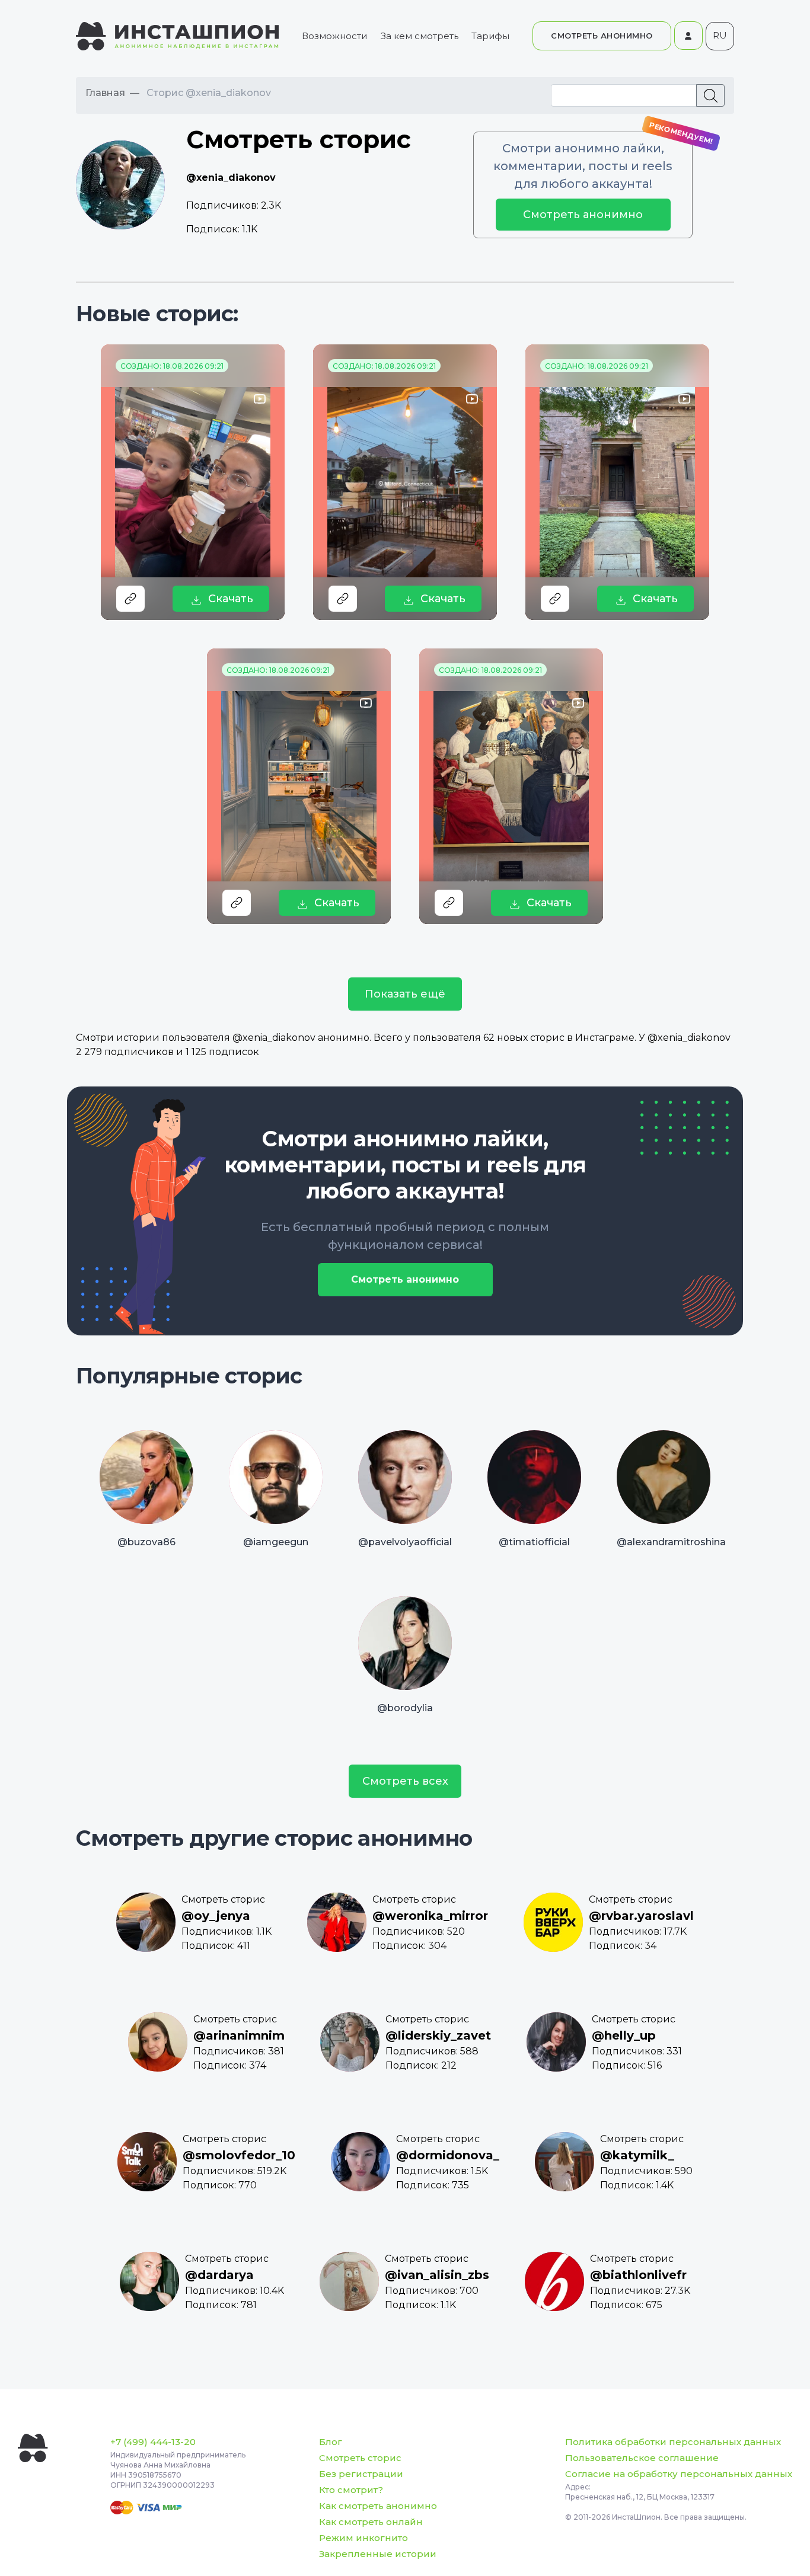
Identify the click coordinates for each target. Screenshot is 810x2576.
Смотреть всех (405, 1781)
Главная (105, 93)
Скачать (231, 599)
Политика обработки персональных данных (673, 2442)
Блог (331, 2442)
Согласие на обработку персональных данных (679, 2474)
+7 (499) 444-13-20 (153, 2442)
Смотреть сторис (360, 2458)
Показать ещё (405, 994)
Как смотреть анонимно (378, 2506)
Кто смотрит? (351, 2490)
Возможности (334, 36)
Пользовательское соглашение (642, 2458)
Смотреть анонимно (583, 215)
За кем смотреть (420, 36)
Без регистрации (361, 2474)
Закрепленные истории (378, 2554)
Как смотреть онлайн (371, 2522)
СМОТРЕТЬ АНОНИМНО (602, 36)
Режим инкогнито (363, 2538)
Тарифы (490, 36)
